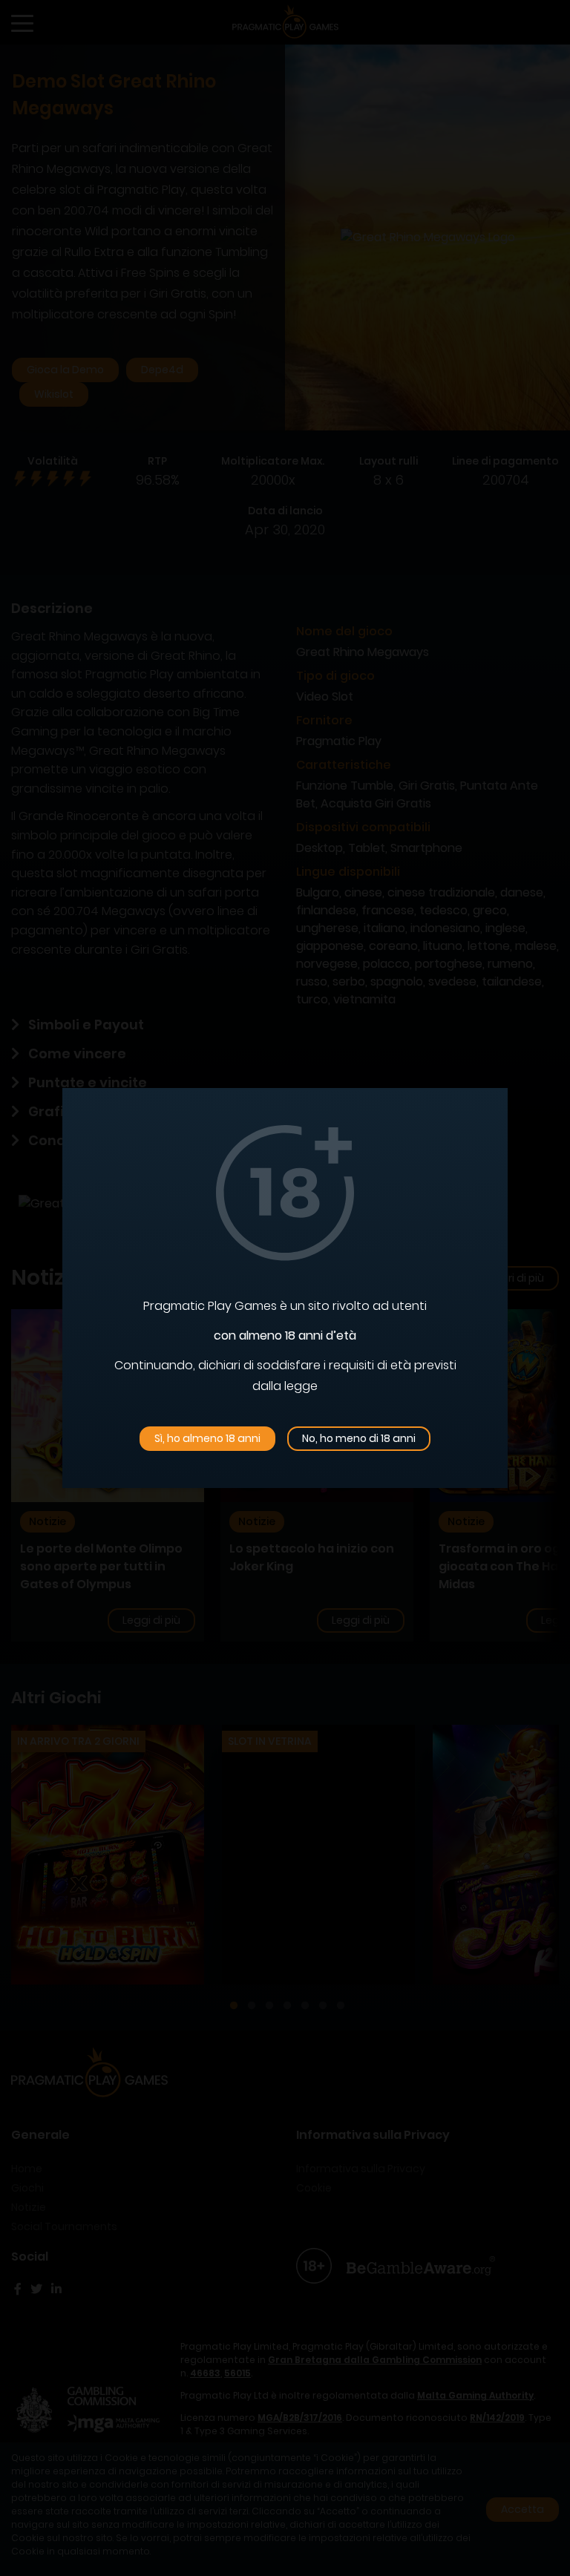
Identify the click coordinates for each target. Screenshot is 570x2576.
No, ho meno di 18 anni (359, 1438)
